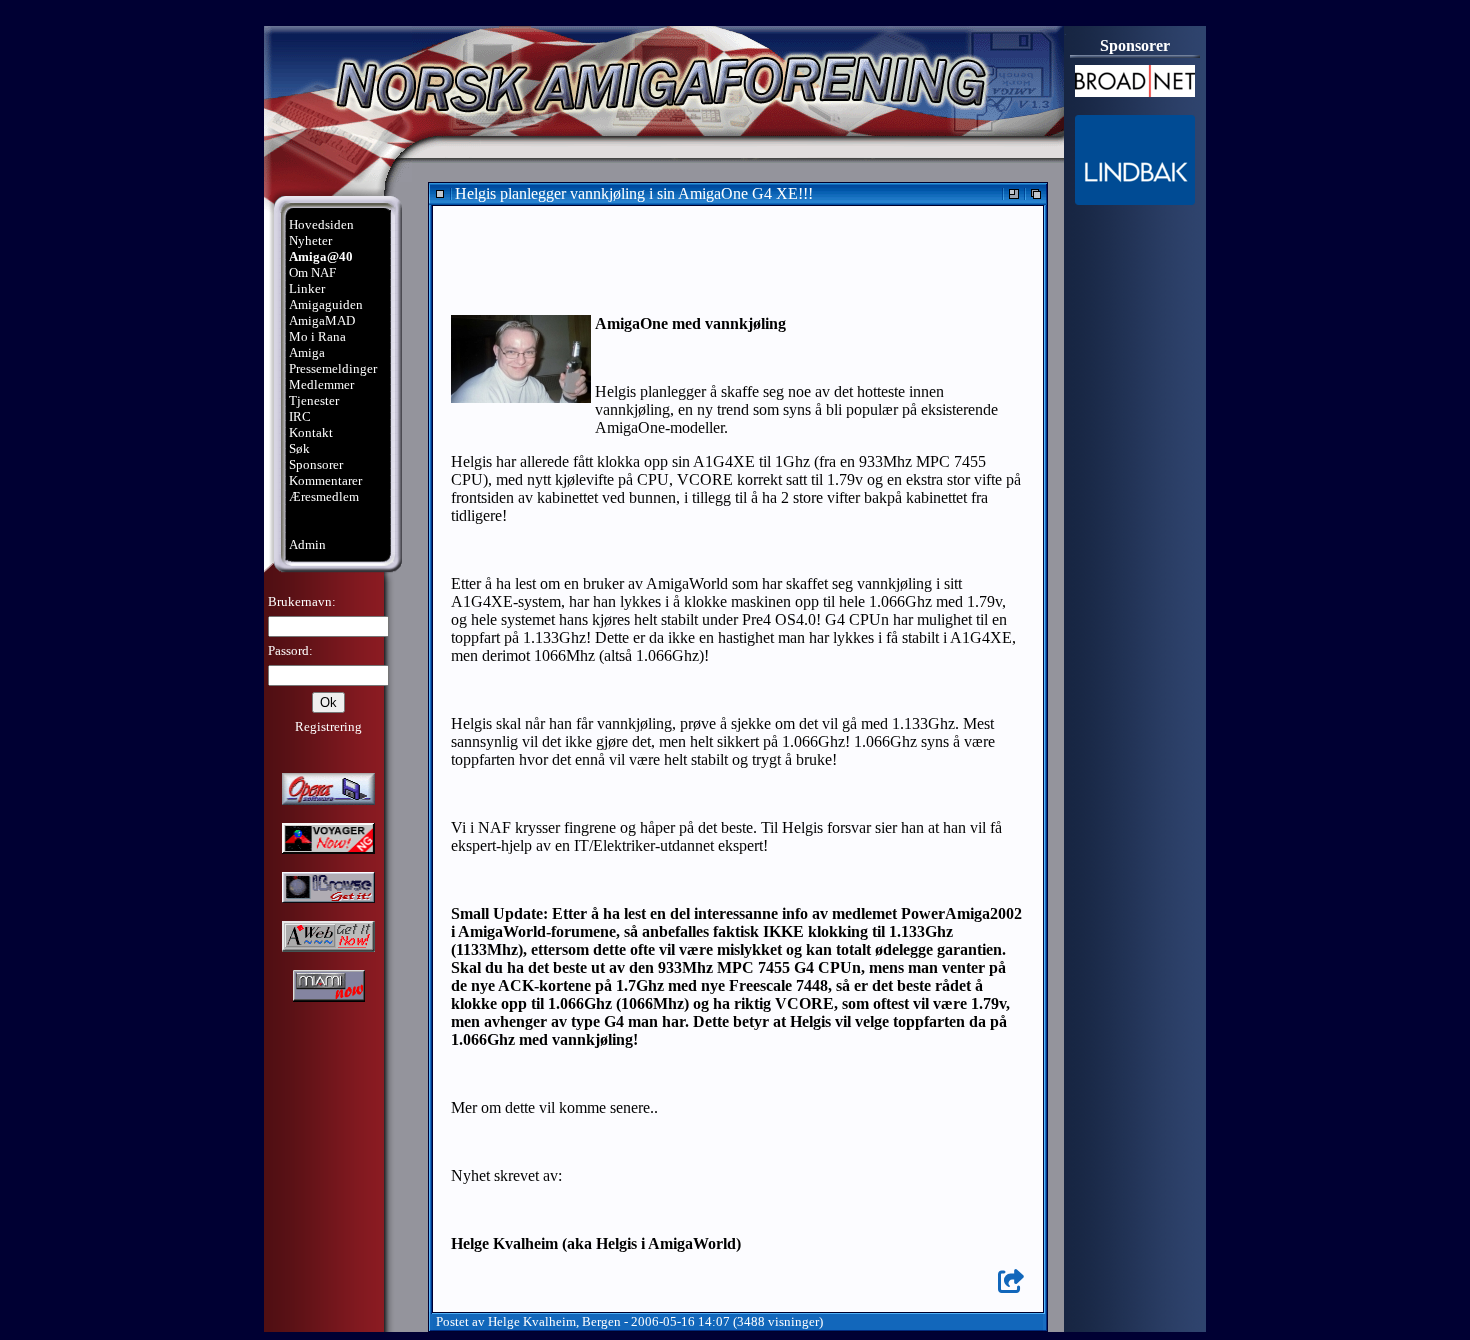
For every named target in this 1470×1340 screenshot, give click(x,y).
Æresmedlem (324, 496)
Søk (299, 448)
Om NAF (312, 272)
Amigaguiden (326, 304)
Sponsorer (316, 464)
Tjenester (314, 400)
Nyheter (310, 240)
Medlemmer (321, 384)
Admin (307, 544)
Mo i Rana (317, 336)
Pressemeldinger (333, 368)
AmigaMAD (322, 320)
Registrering (328, 726)
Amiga (307, 352)
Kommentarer (325, 480)
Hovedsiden (321, 224)
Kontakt (311, 432)
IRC (300, 416)
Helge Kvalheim (532, 1321)
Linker (307, 288)
